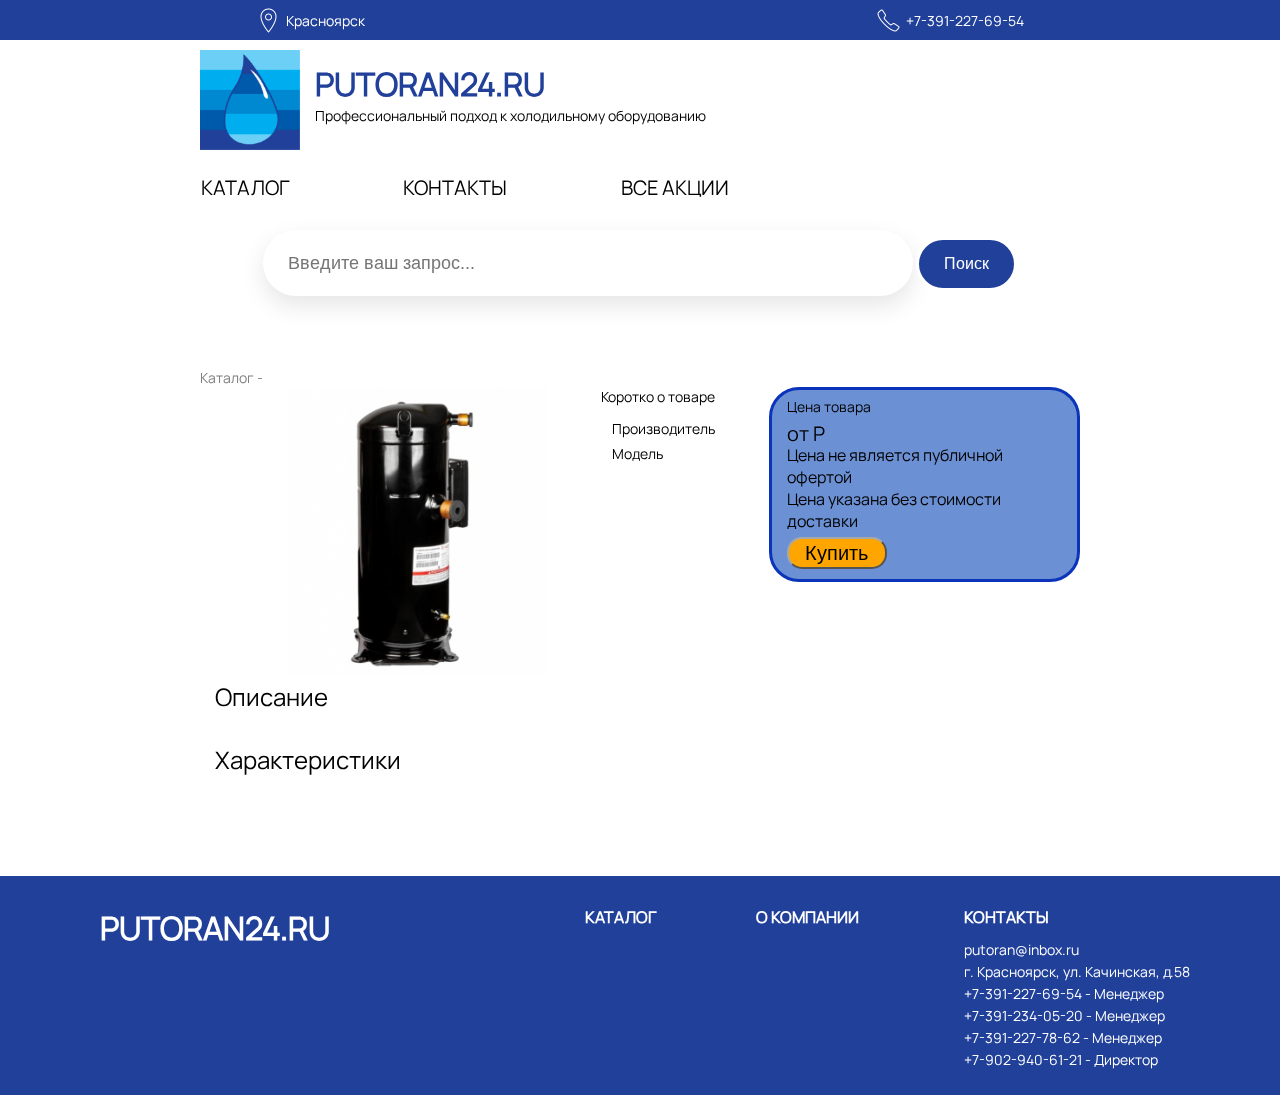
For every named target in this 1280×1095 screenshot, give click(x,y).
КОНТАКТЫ (455, 187)
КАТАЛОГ (245, 187)
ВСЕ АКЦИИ (675, 187)
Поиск (966, 263)
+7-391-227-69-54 (965, 20)
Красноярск (325, 20)
